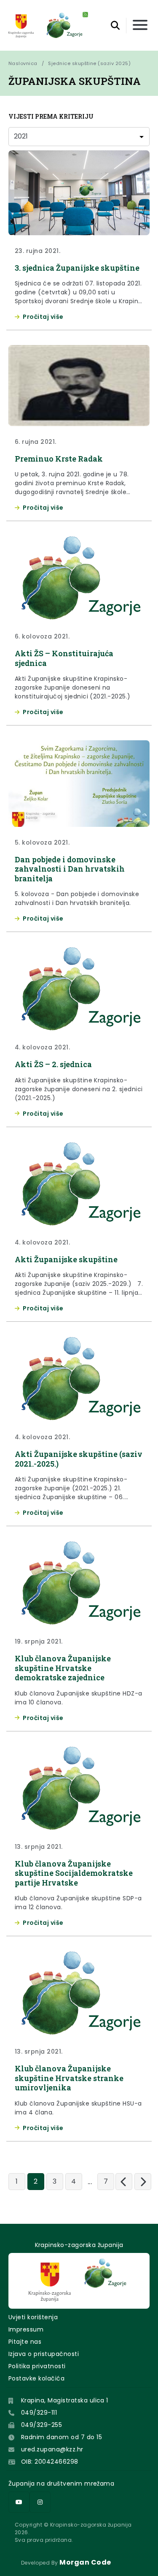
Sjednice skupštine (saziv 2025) (89, 63)
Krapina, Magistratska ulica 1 (65, 2400)
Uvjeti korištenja (33, 2317)
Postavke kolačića (36, 2378)
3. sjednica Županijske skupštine (77, 268)
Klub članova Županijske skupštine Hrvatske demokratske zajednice (63, 1668)
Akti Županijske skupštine (66, 1259)
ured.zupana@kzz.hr (52, 2449)
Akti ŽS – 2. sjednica (53, 1064)
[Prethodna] (124, 2182)
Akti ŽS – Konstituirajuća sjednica (64, 658)
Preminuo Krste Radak (59, 459)
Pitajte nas (25, 2342)
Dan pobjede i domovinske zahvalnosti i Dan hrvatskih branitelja (70, 869)
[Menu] (140, 26)
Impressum (26, 2329)
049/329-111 (39, 2413)
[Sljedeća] (143, 2182)
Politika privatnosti (37, 2366)
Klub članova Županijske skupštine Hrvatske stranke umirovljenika (69, 2078)
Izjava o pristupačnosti (44, 2354)
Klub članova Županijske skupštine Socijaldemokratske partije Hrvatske (74, 1873)
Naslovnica (23, 63)
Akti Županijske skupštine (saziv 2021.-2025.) (79, 1459)
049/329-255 (42, 2425)
